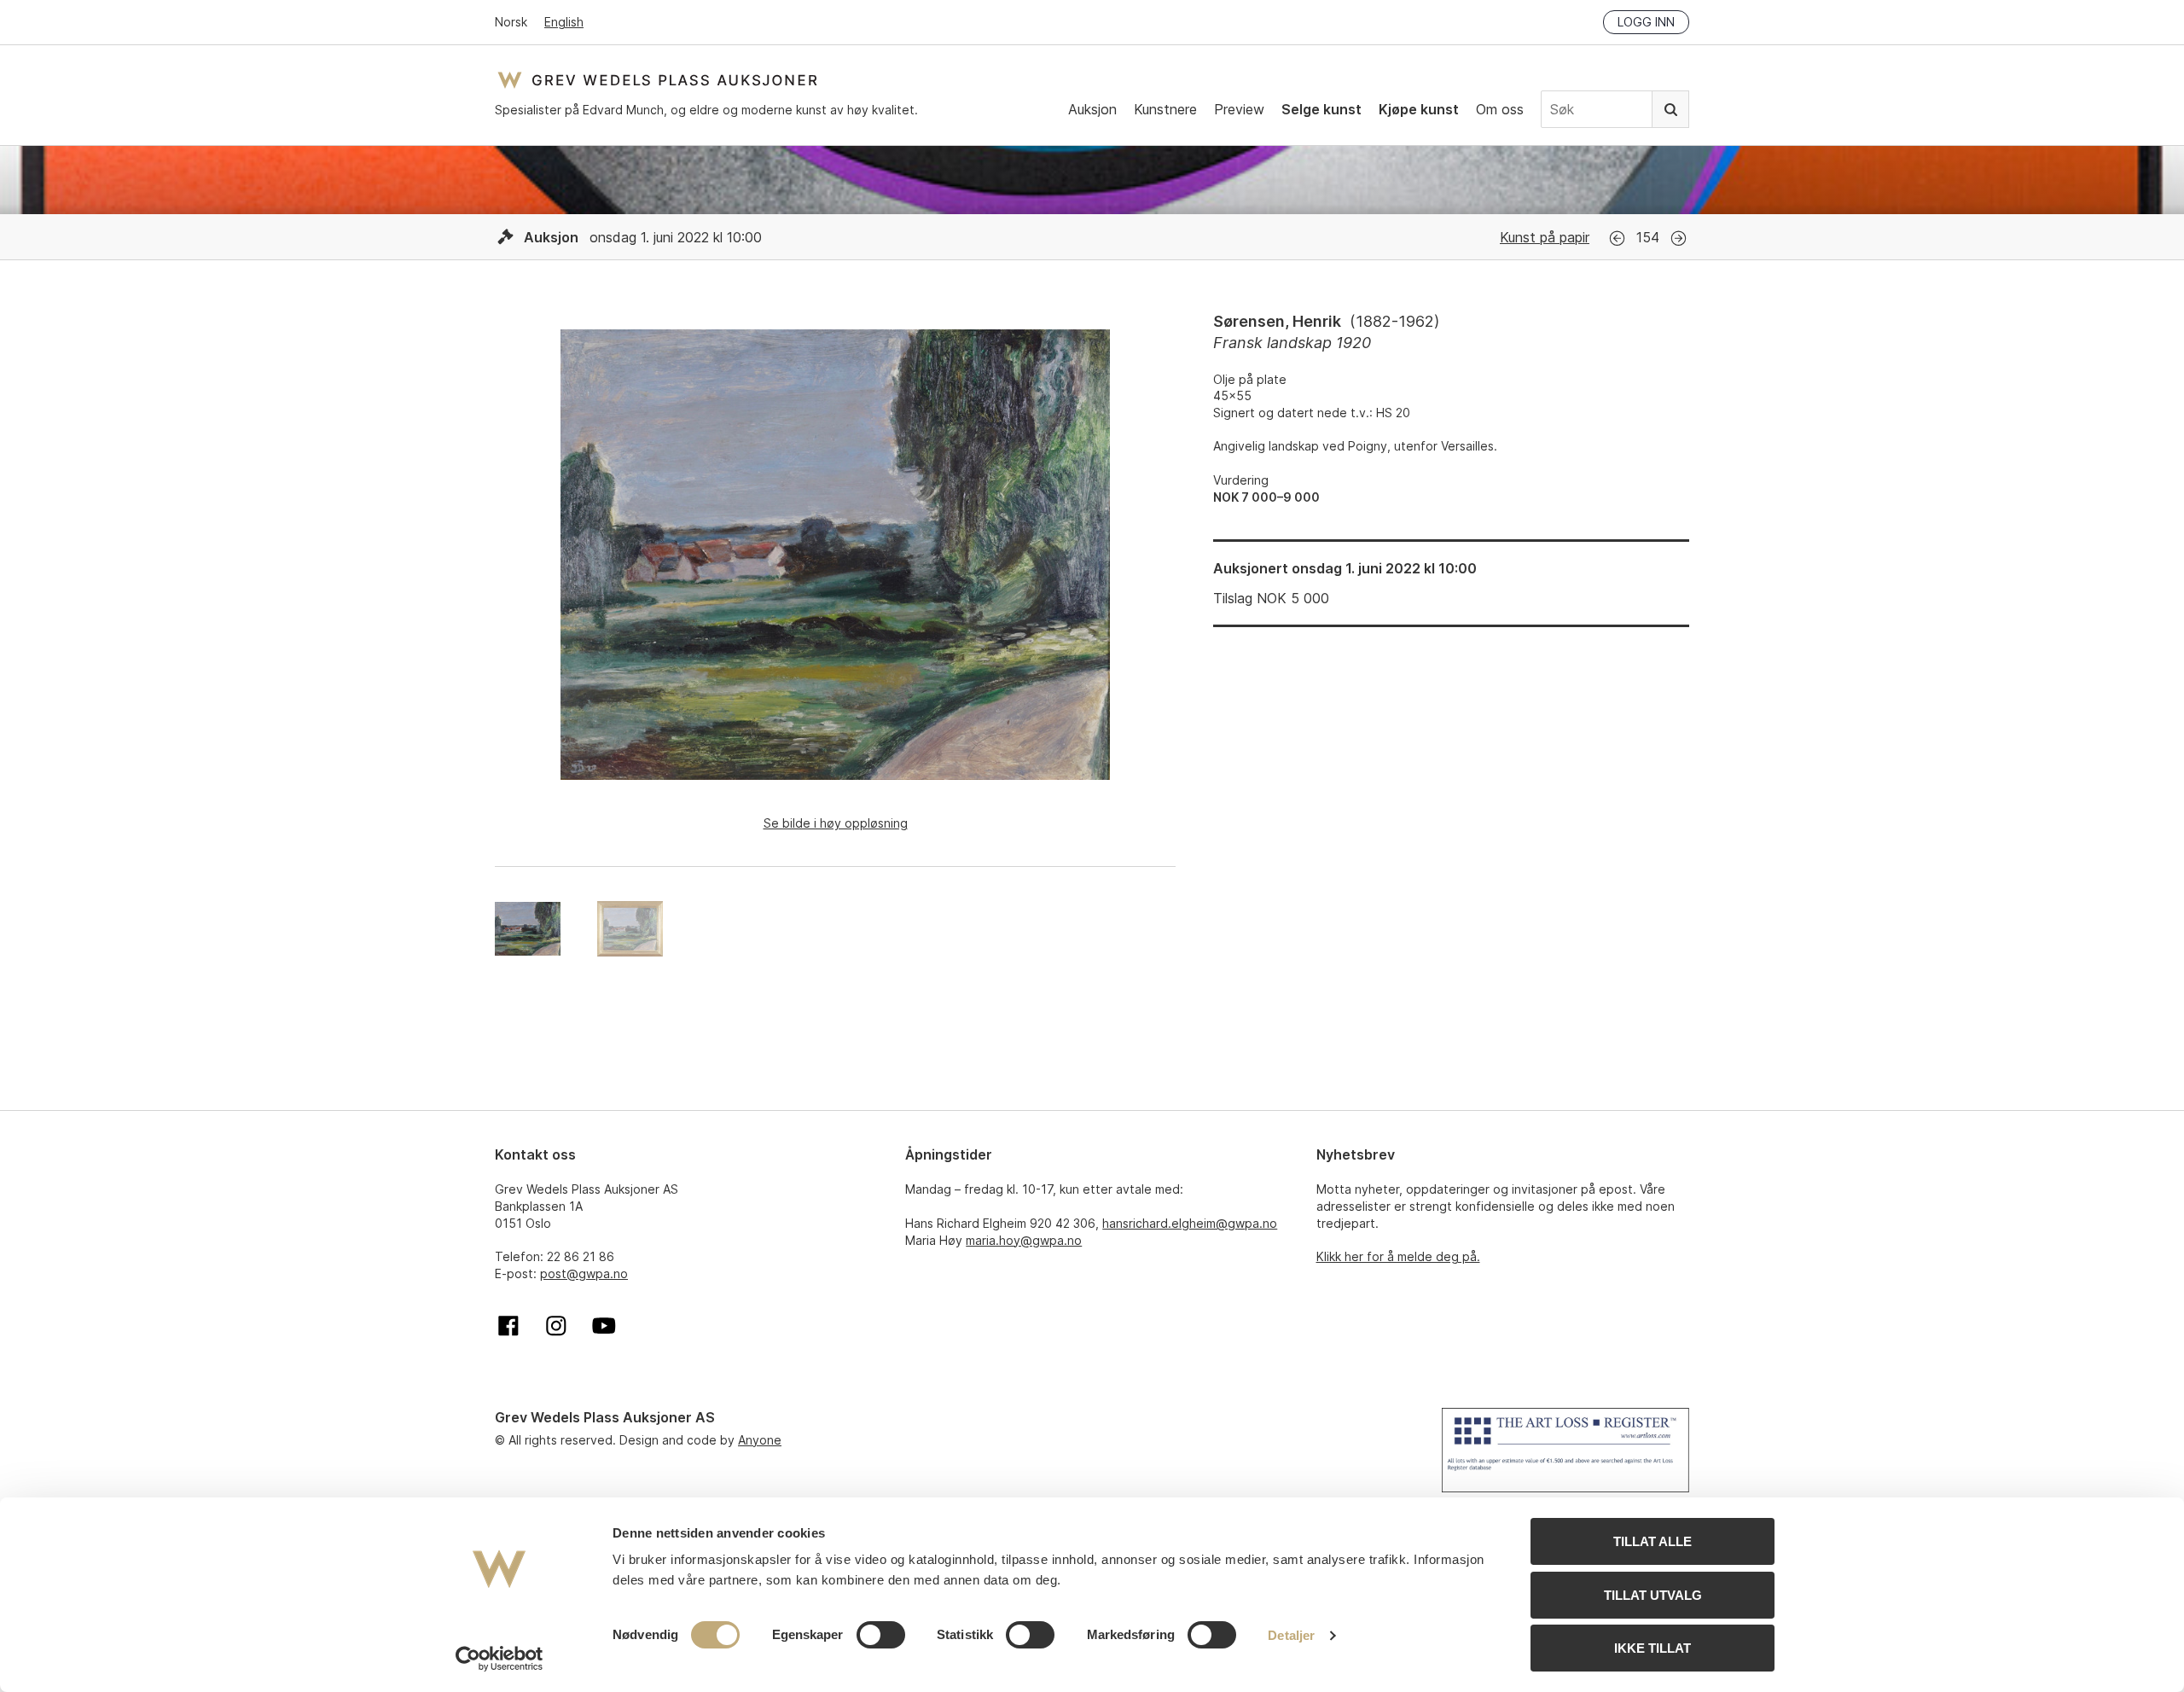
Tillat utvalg (1653, 1595)
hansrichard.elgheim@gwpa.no (1190, 1223)
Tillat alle (1653, 1541)
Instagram (556, 1326)
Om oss (1500, 109)
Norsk (511, 22)
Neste (1679, 238)
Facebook (508, 1326)
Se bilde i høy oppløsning (836, 823)
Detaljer (1291, 1635)
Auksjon (1092, 109)
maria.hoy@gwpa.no (1024, 1240)
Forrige (1617, 238)
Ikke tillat (1653, 1648)
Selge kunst (1321, 109)
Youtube (604, 1326)
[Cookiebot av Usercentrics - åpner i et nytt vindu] (500, 1659)
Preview (1239, 109)
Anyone (760, 1440)
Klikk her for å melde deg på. (1398, 1256)
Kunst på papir (1545, 237)
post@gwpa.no (584, 1273)
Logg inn (1646, 22)
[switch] (881, 1635)
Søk (1670, 109)
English (564, 22)
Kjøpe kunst (1419, 109)
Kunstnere (1165, 109)
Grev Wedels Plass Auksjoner (657, 80)
